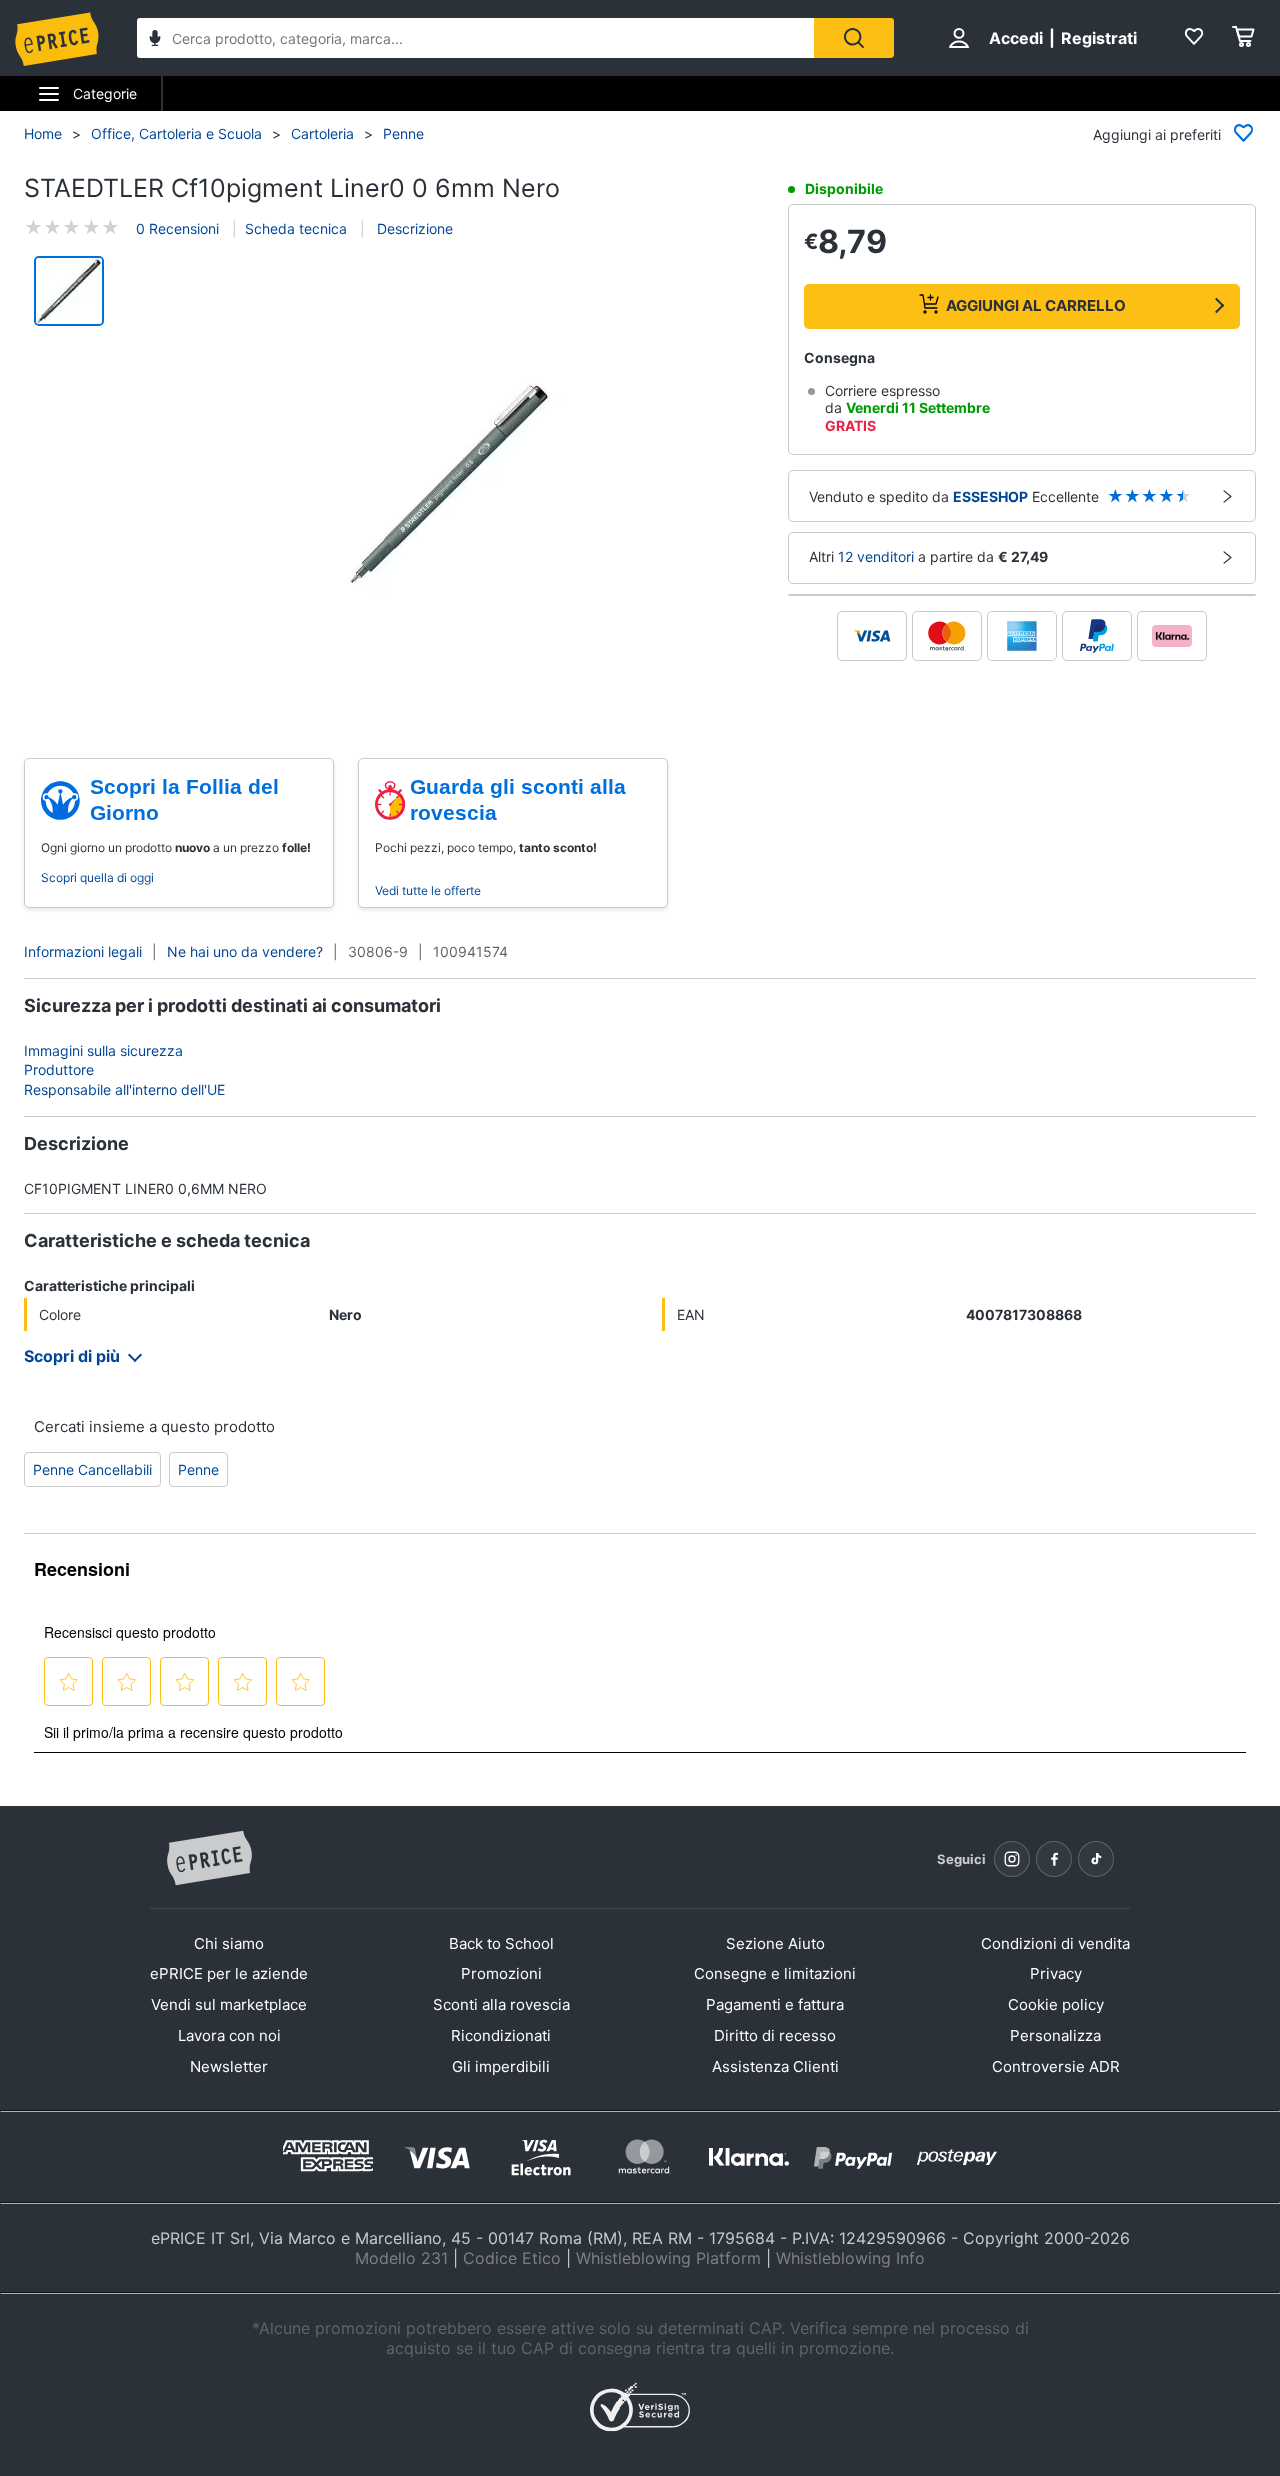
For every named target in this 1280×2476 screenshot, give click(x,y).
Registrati (1099, 38)
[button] (448, 486)
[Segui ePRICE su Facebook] (1054, 1859)
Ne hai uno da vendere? (245, 951)
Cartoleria (322, 133)
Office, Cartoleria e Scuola (176, 133)
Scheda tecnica (296, 228)
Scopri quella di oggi (97, 877)
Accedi (1016, 38)
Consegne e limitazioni (775, 1973)
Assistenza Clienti (775, 2066)
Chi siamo (229, 1943)
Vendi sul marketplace (229, 2004)
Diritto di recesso (775, 2035)
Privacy (1056, 1973)
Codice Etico (512, 2258)
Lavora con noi (229, 2035)
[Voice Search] (155, 40)
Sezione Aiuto (775, 1943)
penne (198, 1469)
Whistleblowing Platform (668, 2258)
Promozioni (501, 1973)
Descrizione (413, 228)
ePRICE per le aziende (229, 1973)
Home (43, 133)
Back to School (501, 1943)
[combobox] (475, 38)
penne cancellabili (92, 1469)
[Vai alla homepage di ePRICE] (209, 1859)
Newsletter (229, 2066)
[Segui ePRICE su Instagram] (1012, 1859)
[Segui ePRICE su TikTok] (1096, 1859)
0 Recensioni (177, 228)
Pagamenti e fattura (775, 2004)
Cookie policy (1056, 2004)
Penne (403, 133)
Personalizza (1055, 2035)
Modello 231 (401, 2258)
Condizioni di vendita (1055, 1943)
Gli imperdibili (501, 2066)
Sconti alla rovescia (501, 2004)
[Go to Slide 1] (69, 291)
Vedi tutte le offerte (428, 890)
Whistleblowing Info (850, 2258)
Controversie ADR (1056, 2066)
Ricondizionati (501, 2035)
